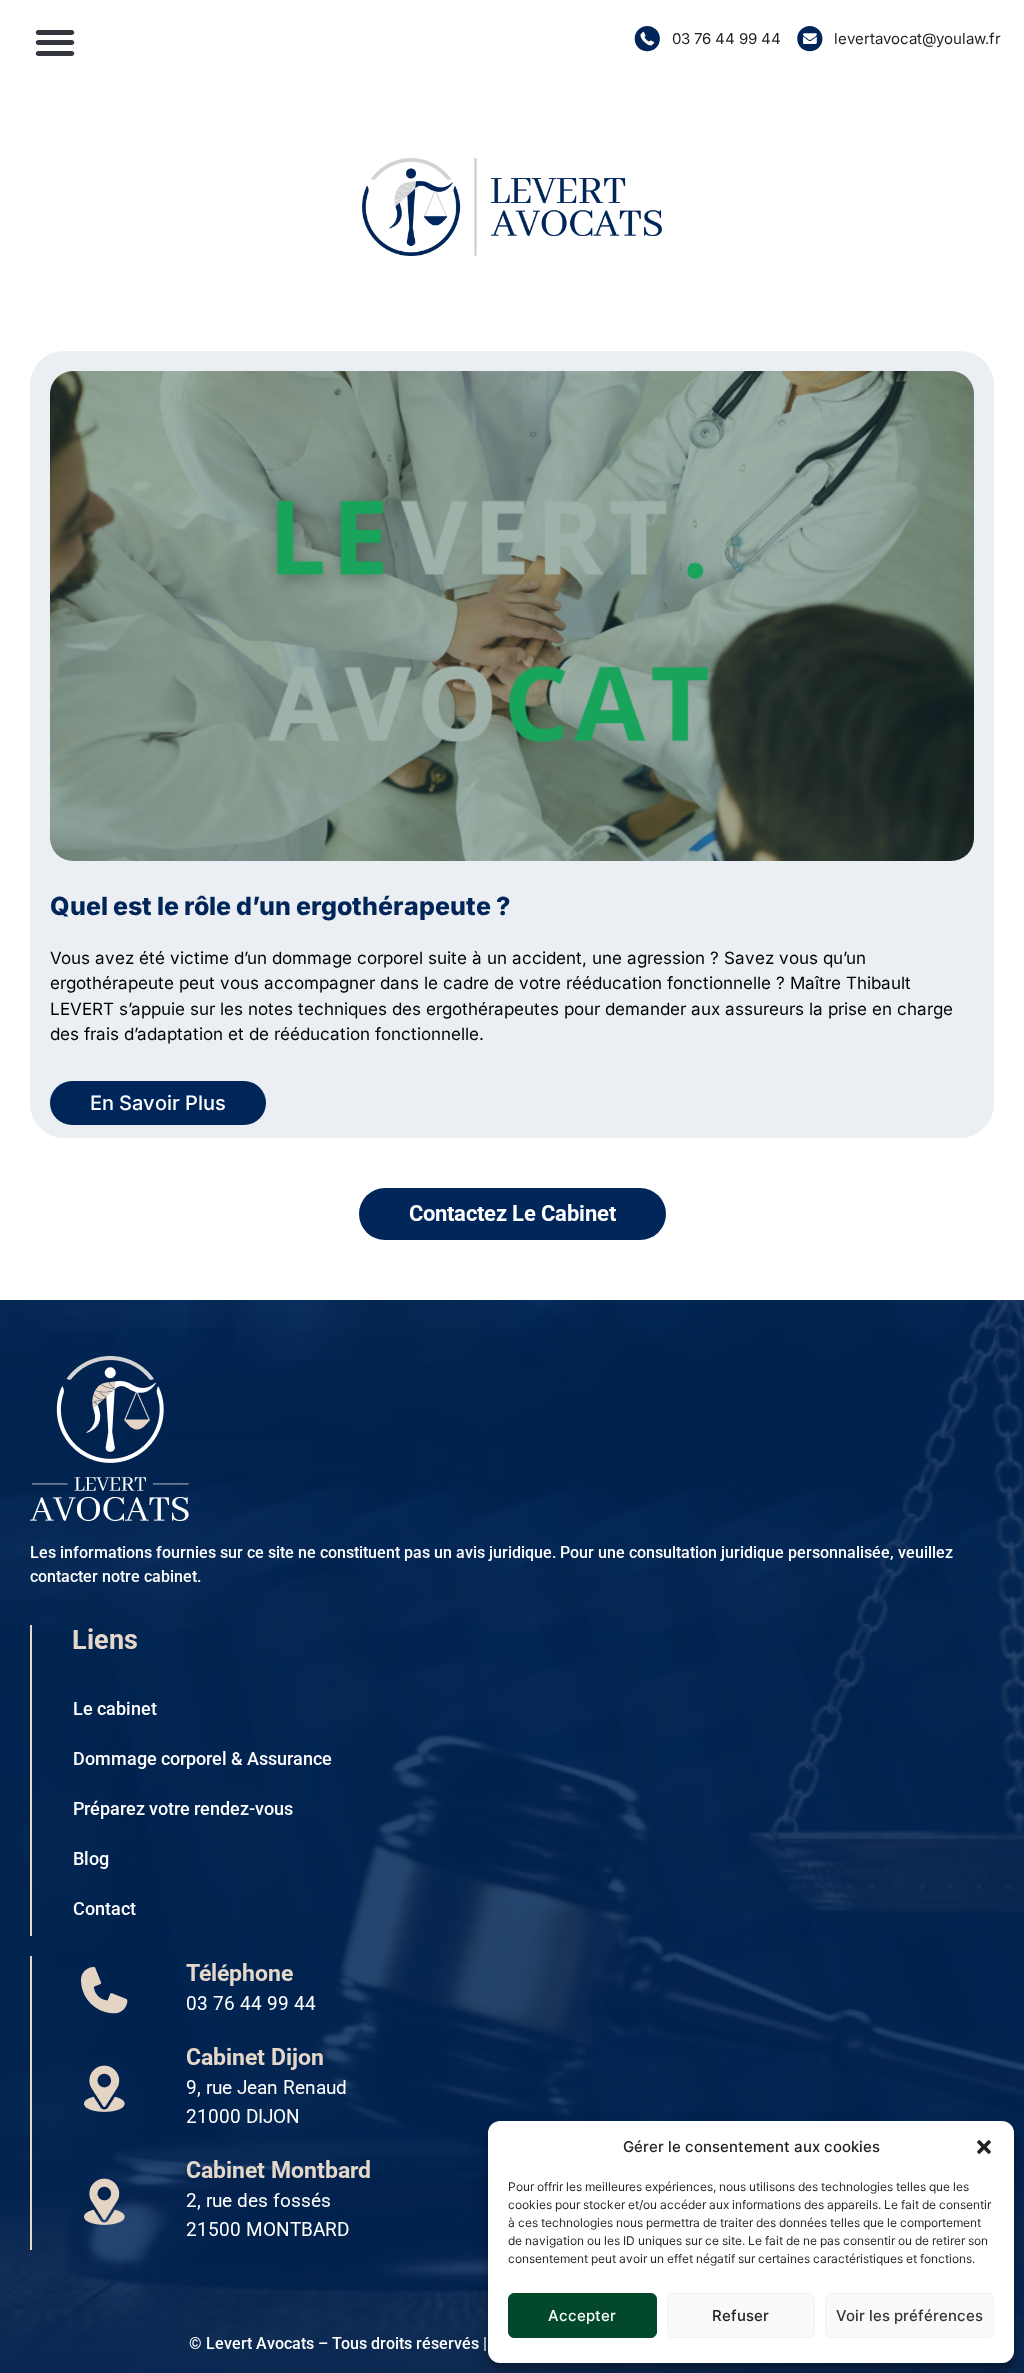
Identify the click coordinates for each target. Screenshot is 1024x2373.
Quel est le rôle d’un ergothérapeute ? (280, 906)
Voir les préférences (909, 2315)
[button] (984, 2147)
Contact (104, 1908)
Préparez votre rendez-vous (183, 1808)
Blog (91, 1858)
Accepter (582, 2315)
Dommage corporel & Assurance (202, 1758)
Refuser (740, 2315)
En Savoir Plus (158, 1103)
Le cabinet (115, 1708)
